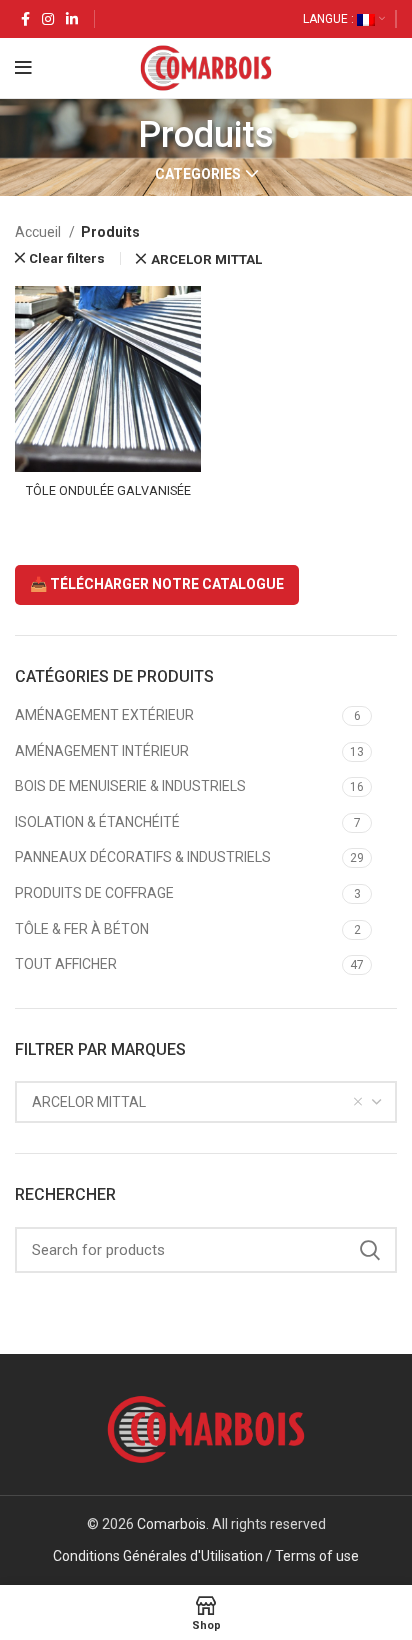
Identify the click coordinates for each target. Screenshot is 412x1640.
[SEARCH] (370, 1250)
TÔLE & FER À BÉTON (82, 929)
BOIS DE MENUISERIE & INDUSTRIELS (130, 786)
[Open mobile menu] (23, 68)
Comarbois (171, 1524)
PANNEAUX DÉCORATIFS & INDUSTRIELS (143, 857)
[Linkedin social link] (72, 19)
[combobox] (206, 1102)
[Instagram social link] (48, 19)
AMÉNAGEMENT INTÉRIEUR (102, 751)
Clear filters (67, 258)
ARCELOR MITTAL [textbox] (89, 1102)
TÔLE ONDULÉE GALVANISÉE (108, 490)
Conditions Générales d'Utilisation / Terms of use (206, 1556)
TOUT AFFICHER (66, 964)
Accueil (39, 232)
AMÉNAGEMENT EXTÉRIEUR (104, 715)
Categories (198, 174)
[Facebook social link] (25, 19)
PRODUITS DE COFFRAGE (94, 893)
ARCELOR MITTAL (206, 259)
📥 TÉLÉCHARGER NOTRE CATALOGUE (157, 584)
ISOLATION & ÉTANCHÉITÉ (97, 822)
